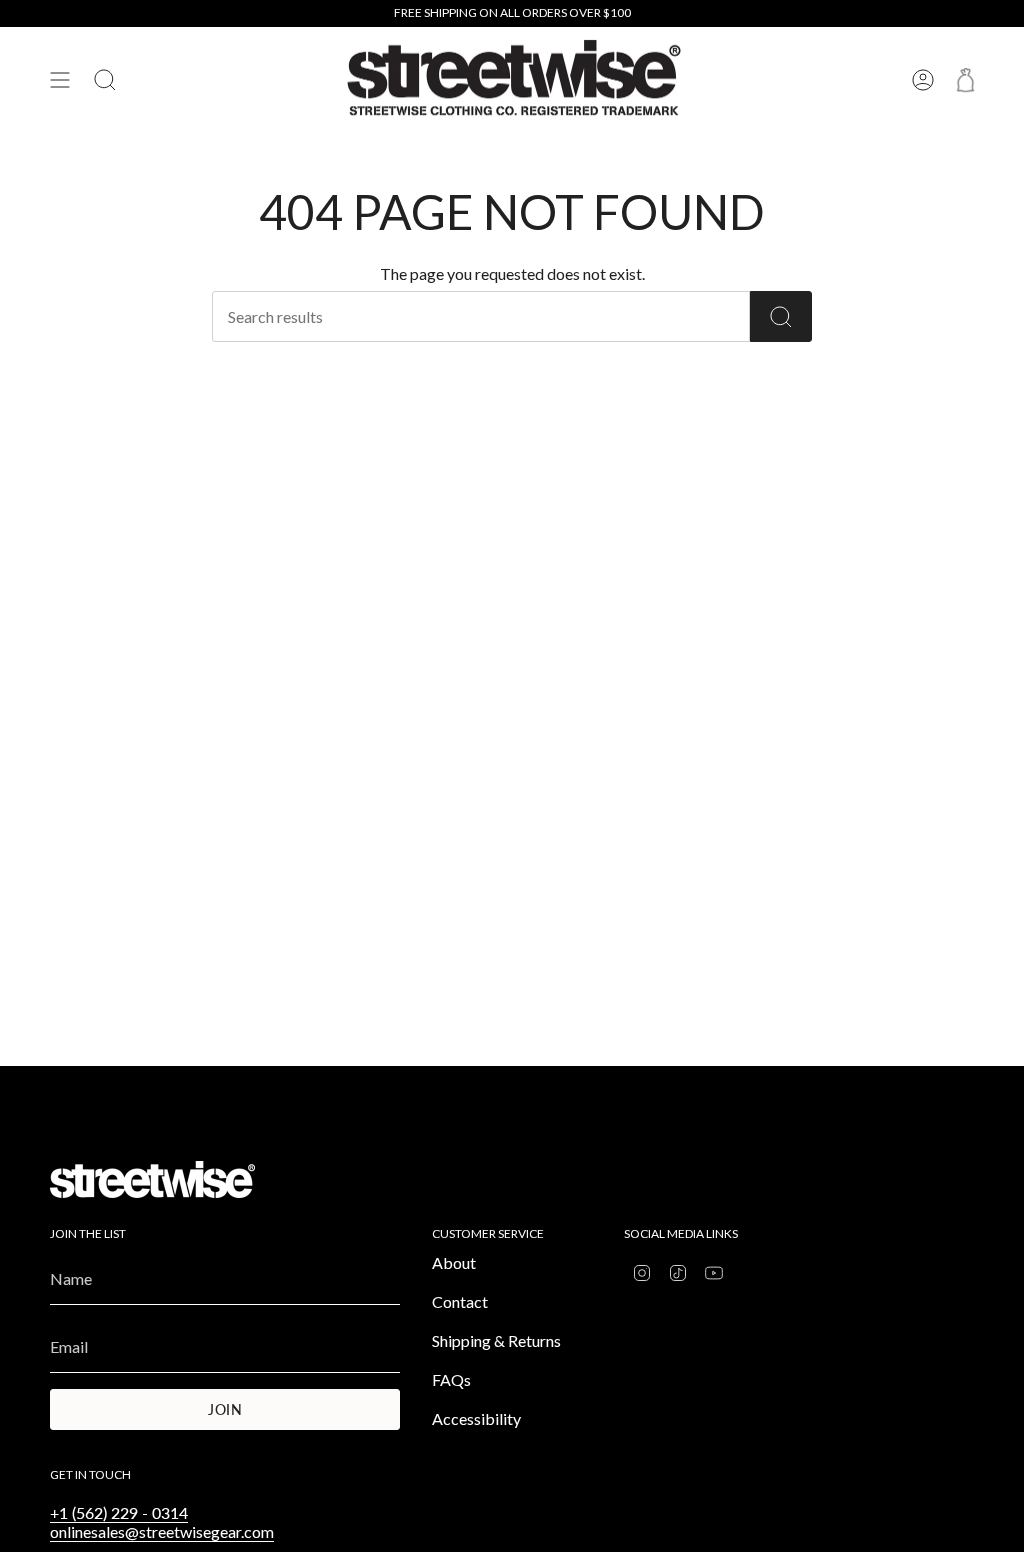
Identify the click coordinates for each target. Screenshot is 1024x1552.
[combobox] (197, 882)
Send (442, 882)
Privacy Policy (289, 830)
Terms (352, 830)
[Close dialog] (876, 560)
